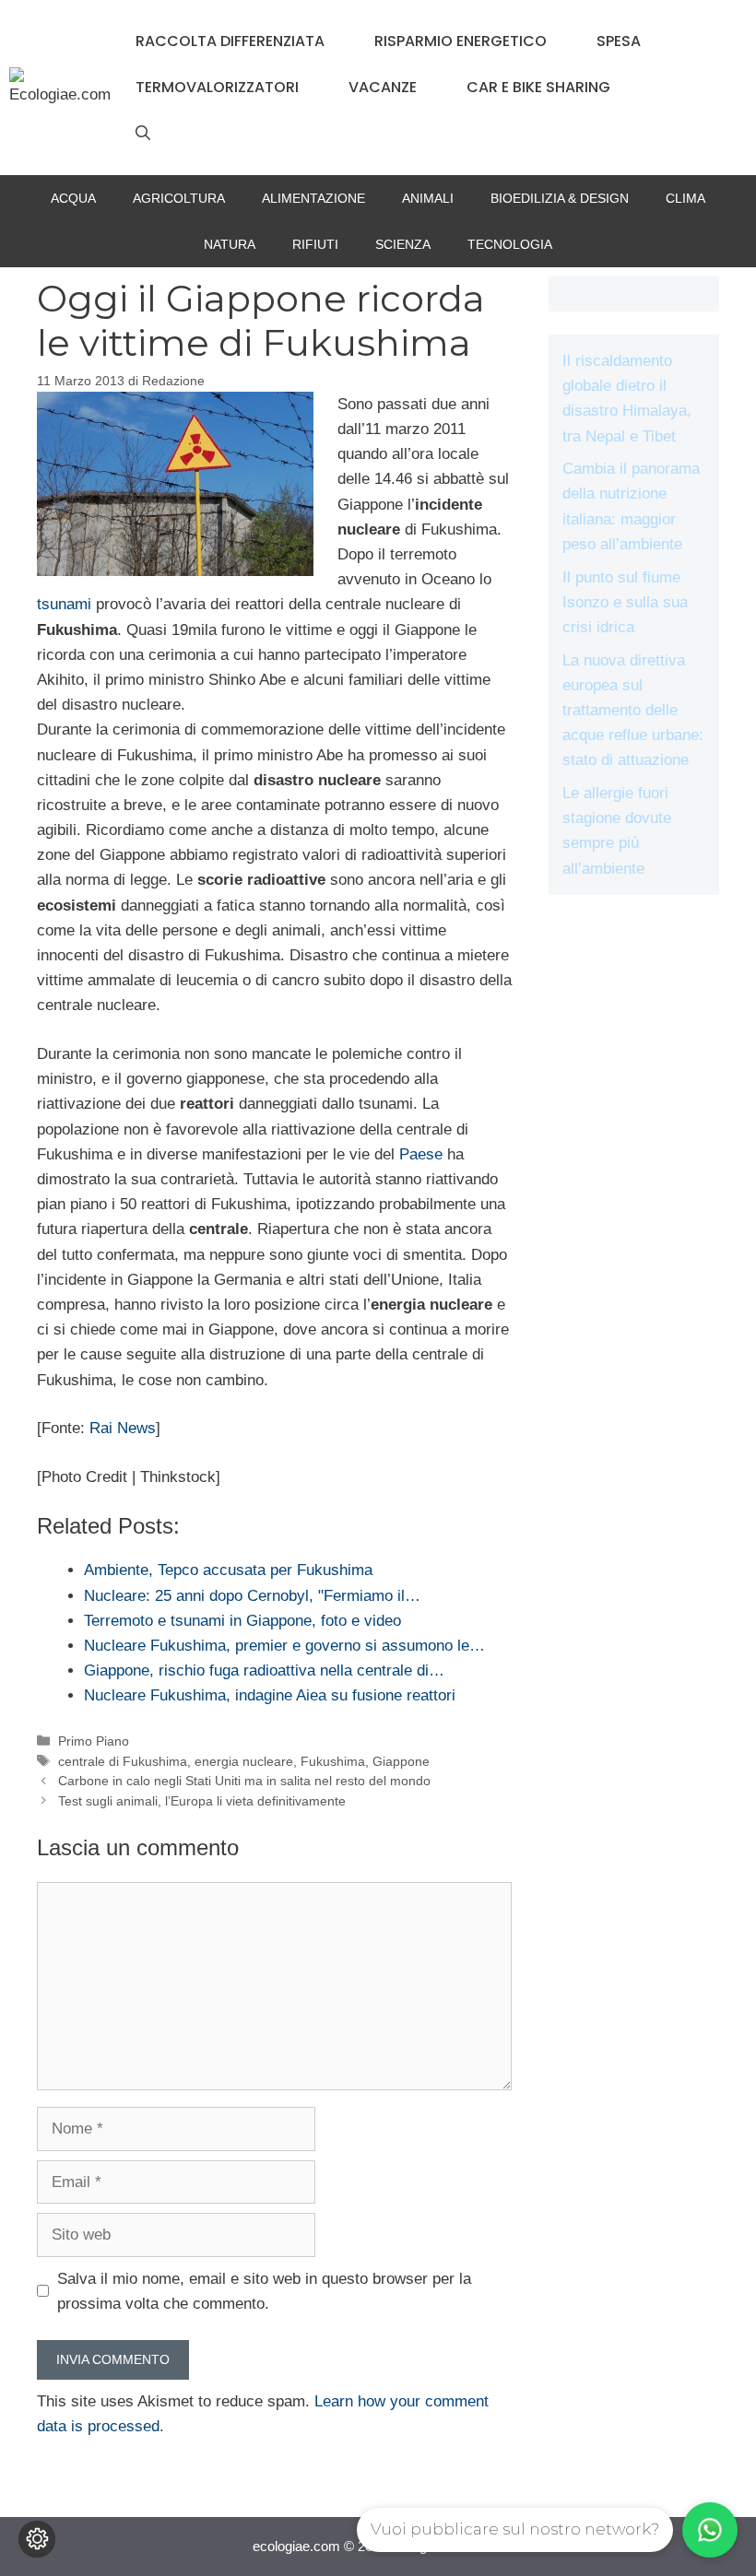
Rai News (123, 1428)
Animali (428, 198)
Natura (230, 244)
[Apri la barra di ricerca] (143, 134)
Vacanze (383, 87)
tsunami (64, 604)
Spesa (619, 41)
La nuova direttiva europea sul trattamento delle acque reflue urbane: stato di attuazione (633, 711)
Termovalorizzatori (217, 87)
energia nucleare (244, 1761)
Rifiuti (315, 244)
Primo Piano (94, 1741)
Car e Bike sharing (538, 87)
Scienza (403, 244)
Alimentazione (313, 198)
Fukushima (333, 1761)
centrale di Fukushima (123, 1761)
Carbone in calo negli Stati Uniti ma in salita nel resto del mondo (244, 1781)
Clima (685, 198)
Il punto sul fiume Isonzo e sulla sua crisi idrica (625, 602)
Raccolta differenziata (230, 41)
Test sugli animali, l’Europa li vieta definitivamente (202, 1801)
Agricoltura (179, 198)
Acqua (73, 198)
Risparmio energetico (461, 41)
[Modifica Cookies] (37, 2539)
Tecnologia (510, 244)
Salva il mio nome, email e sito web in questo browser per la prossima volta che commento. (264, 2291)
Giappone (401, 1761)
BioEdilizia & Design (560, 198)
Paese (421, 1154)
